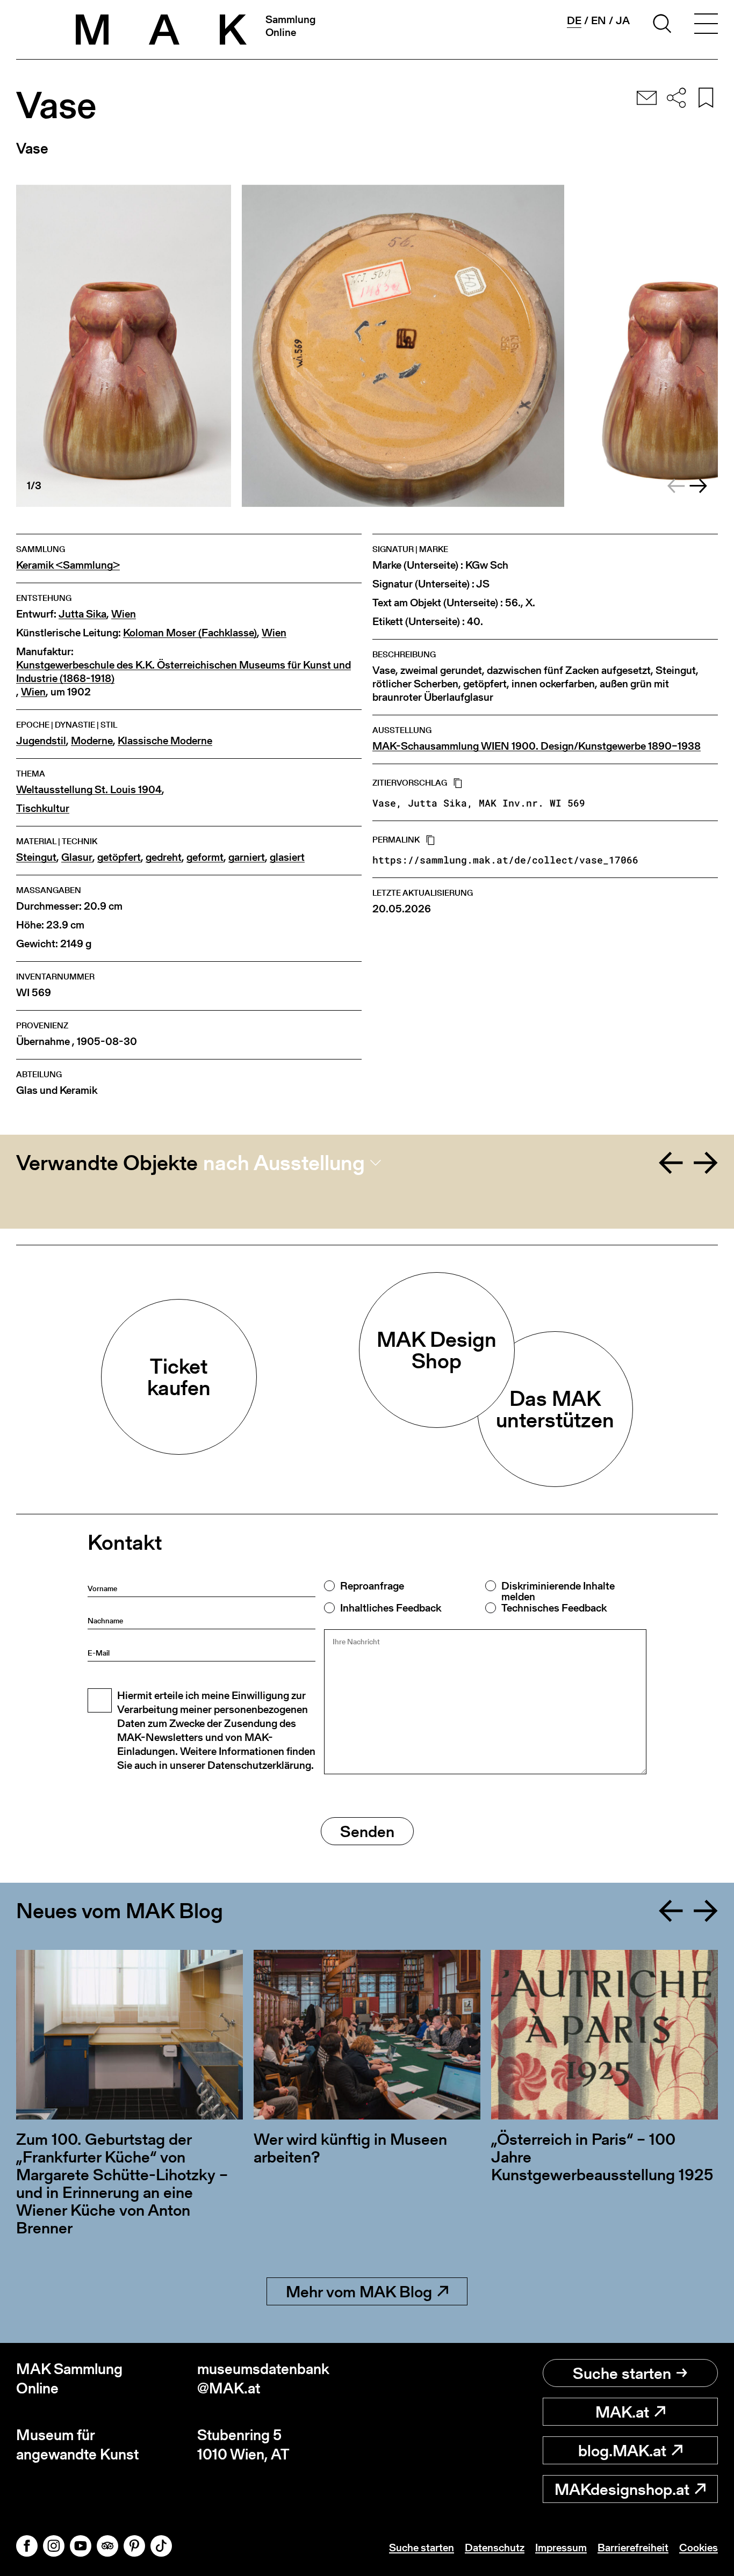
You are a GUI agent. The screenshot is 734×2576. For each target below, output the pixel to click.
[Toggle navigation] (706, 25)
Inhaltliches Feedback (391, 1608)
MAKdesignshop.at (622, 2489)
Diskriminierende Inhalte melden (558, 1591)
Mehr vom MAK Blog (359, 2291)
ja (623, 20)
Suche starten (622, 2373)
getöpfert (119, 857)
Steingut (36, 857)
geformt (205, 857)
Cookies (699, 2548)
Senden (367, 1831)
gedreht (164, 857)
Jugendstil (41, 741)
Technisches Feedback (554, 1608)
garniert (247, 857)
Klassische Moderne (165, 741)
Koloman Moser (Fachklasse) (190, 633)
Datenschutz (495, 2548)
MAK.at (622, 2412)
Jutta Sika (82, 614)
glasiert (287, 857)
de (574, 21)
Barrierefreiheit (633, 2548)
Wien (124, 614)
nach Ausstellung (284, 1163)
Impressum (561, 2548)
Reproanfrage (372, 1586)
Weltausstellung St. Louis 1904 (89, 790)
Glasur (77, 857)
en (599, 20)
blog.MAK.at (622, 2450)
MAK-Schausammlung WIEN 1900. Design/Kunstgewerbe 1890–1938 (537, 746)
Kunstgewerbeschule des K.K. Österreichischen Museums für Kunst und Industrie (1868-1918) (183, 672)
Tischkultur (43, 808)
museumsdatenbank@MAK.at (263, 2379)
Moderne (92, 741)
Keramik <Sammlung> (68, 565)
